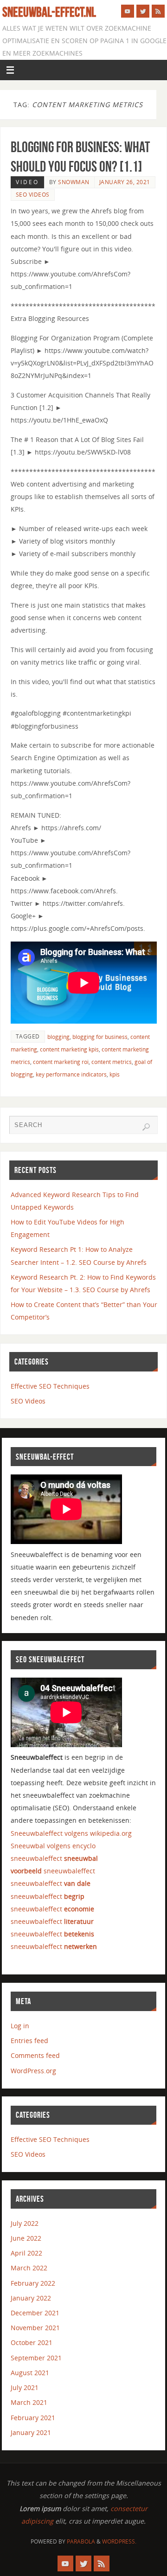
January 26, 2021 (125, 182)
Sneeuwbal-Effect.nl (49, 12)
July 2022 (25, 2223)
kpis (115, 1074)
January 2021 (31, 2432)
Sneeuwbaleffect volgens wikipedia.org (71, 1833)
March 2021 (29, 2402)
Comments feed (35, 2055)
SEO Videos (33, 195)
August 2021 (30, 2373)
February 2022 (33, 2283)
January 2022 (31, 2298)
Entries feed (29, 2041)
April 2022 (26, 2253)
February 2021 (33, 2418)
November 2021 (35, 2328)
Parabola (81, 2541)
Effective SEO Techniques (50, 1386)
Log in (20, 2026)
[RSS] (158, 11)
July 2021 (25, 2387)
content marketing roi (61, 1062)
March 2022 (29, 2268)
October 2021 (32, 2342)
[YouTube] (128, 11)
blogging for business (100, 1037)
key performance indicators (71, 1074)
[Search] (146, 1127)
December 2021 (35, 2313)
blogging (58, 1037)
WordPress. (119, 2541)
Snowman (74, 182)
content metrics (112, 1062)
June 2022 (26, 2238)
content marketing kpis (69, 1049)
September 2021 (36, 2358)
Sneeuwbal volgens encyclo (53, 1846)
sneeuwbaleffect (54, 1858)
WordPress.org (33, 2071)
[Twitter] (143, 11)
